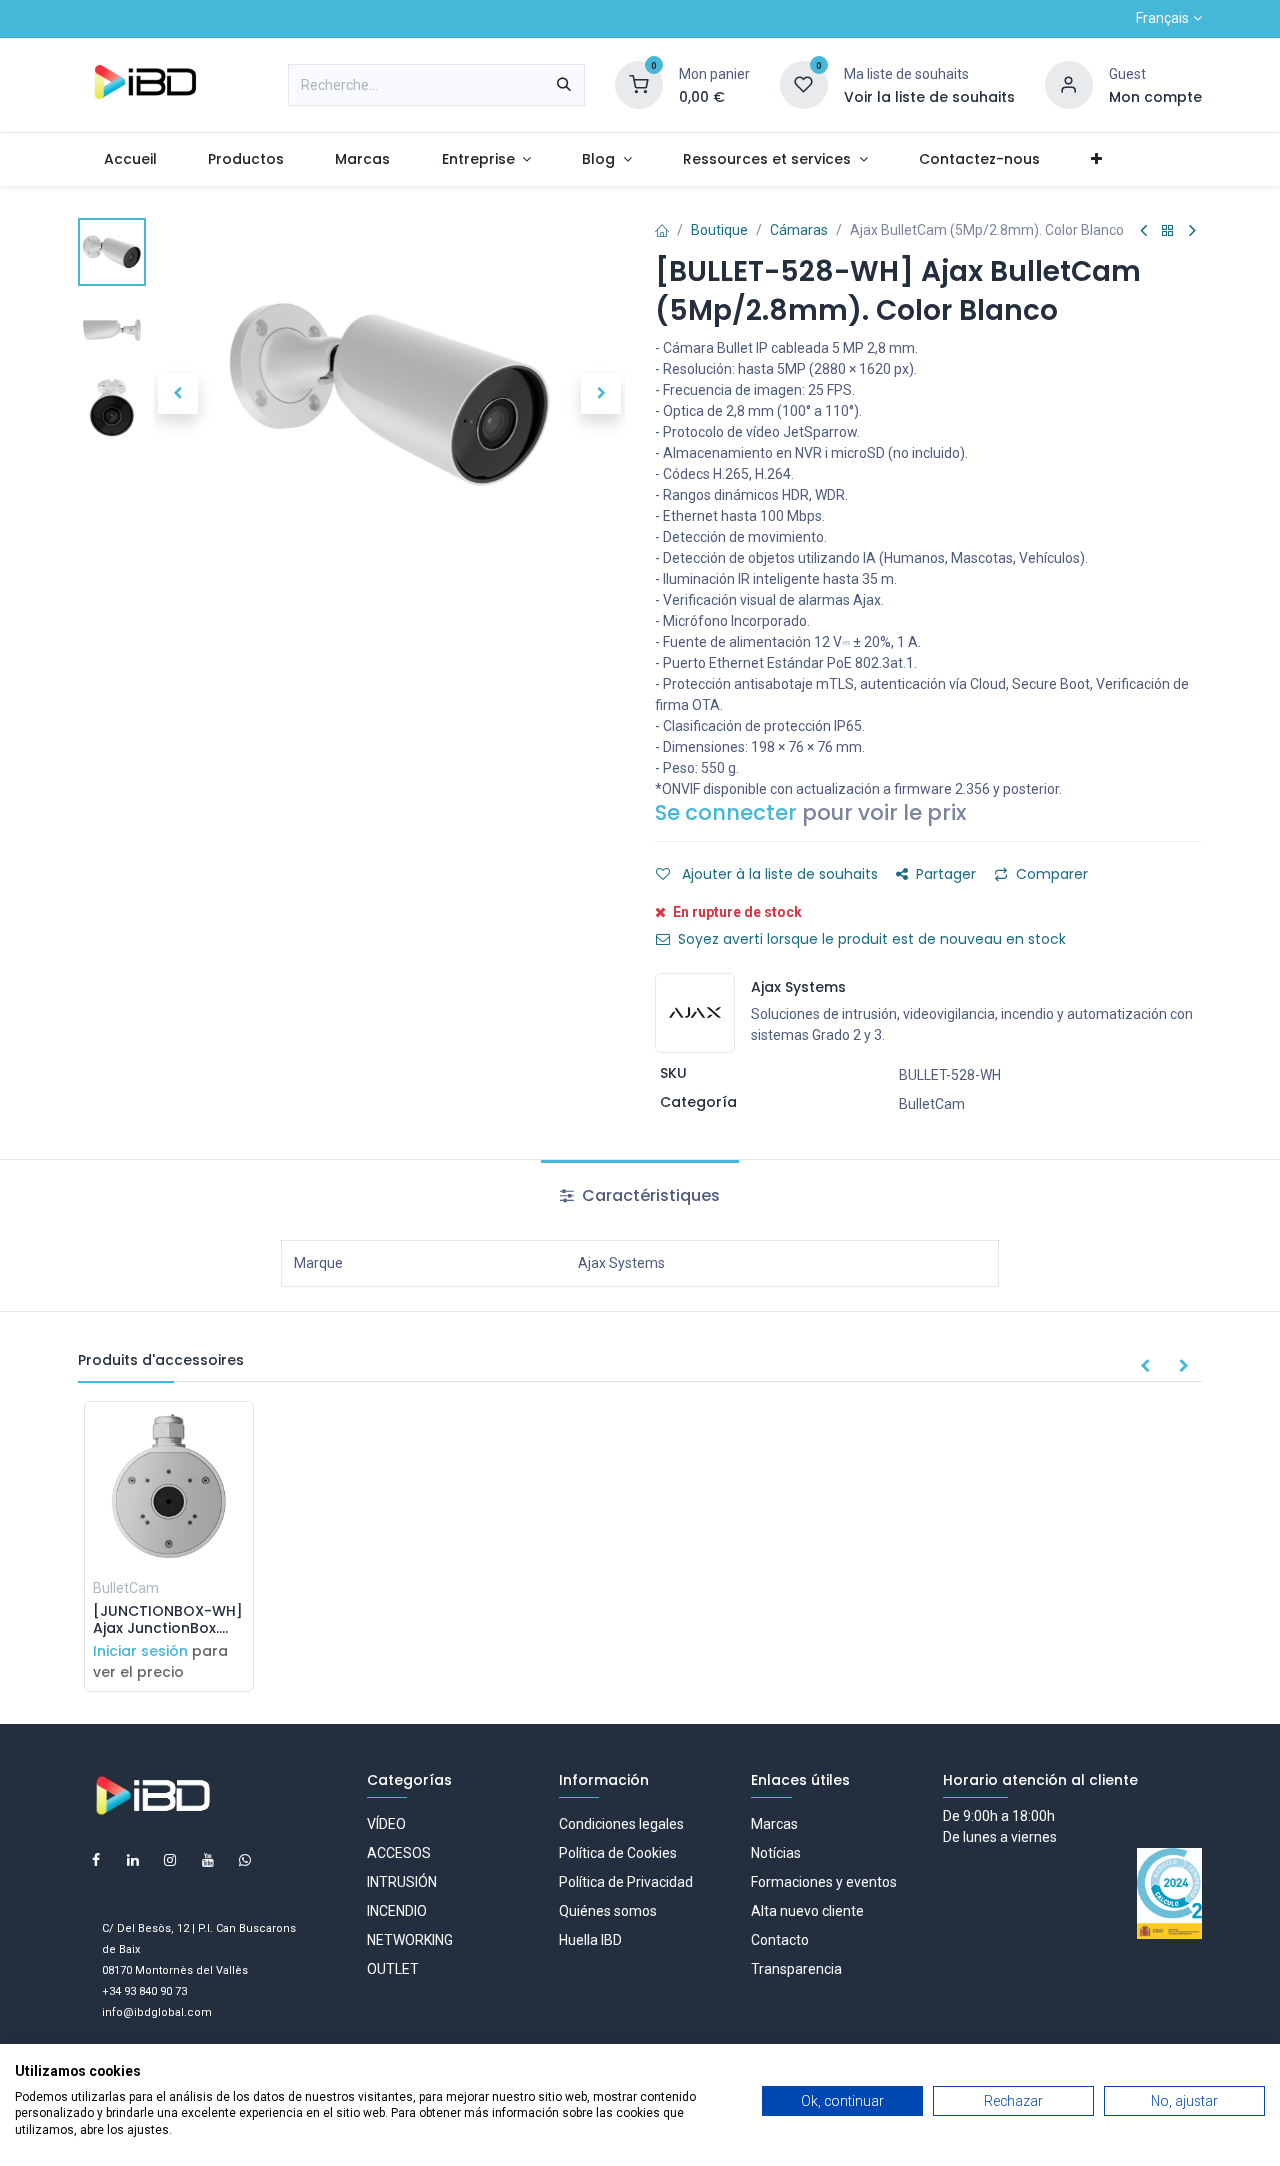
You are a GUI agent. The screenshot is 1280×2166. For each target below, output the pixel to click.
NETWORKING (410, 1940)
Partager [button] (946, 874)
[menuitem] (130, 159)
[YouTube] (208, 1860)
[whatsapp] (245, 1860)
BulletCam (932, 1104)
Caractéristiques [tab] (649, 1195)
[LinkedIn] (133, 1860)
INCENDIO (397, 1911)
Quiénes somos (608, 1911)
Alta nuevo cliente (807, 1911)
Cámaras (799, 230)
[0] (639, 84)
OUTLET (393, 1969)
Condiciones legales (621, 1824)
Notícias (776, 1853)
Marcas (774, 1824)
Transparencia (796, 1969)
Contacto (780, 1940)
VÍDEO (386, 1824)
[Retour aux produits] (1168, 231)
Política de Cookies (618, 1853)
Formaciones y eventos (824, 1882)
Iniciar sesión (140, 1651)
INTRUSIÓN (402, 1882)
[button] (177, 394)
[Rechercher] (564, 85)
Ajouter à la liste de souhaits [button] (778, 874)
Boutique (719, 230)
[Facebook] (96, 1860)
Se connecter (726, 812)
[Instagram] (170, 1860)
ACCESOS (399, 1853)
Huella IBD (590, 1940)
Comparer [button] (1052, 874)
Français (1162, 18)
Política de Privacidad (626, 1882)
